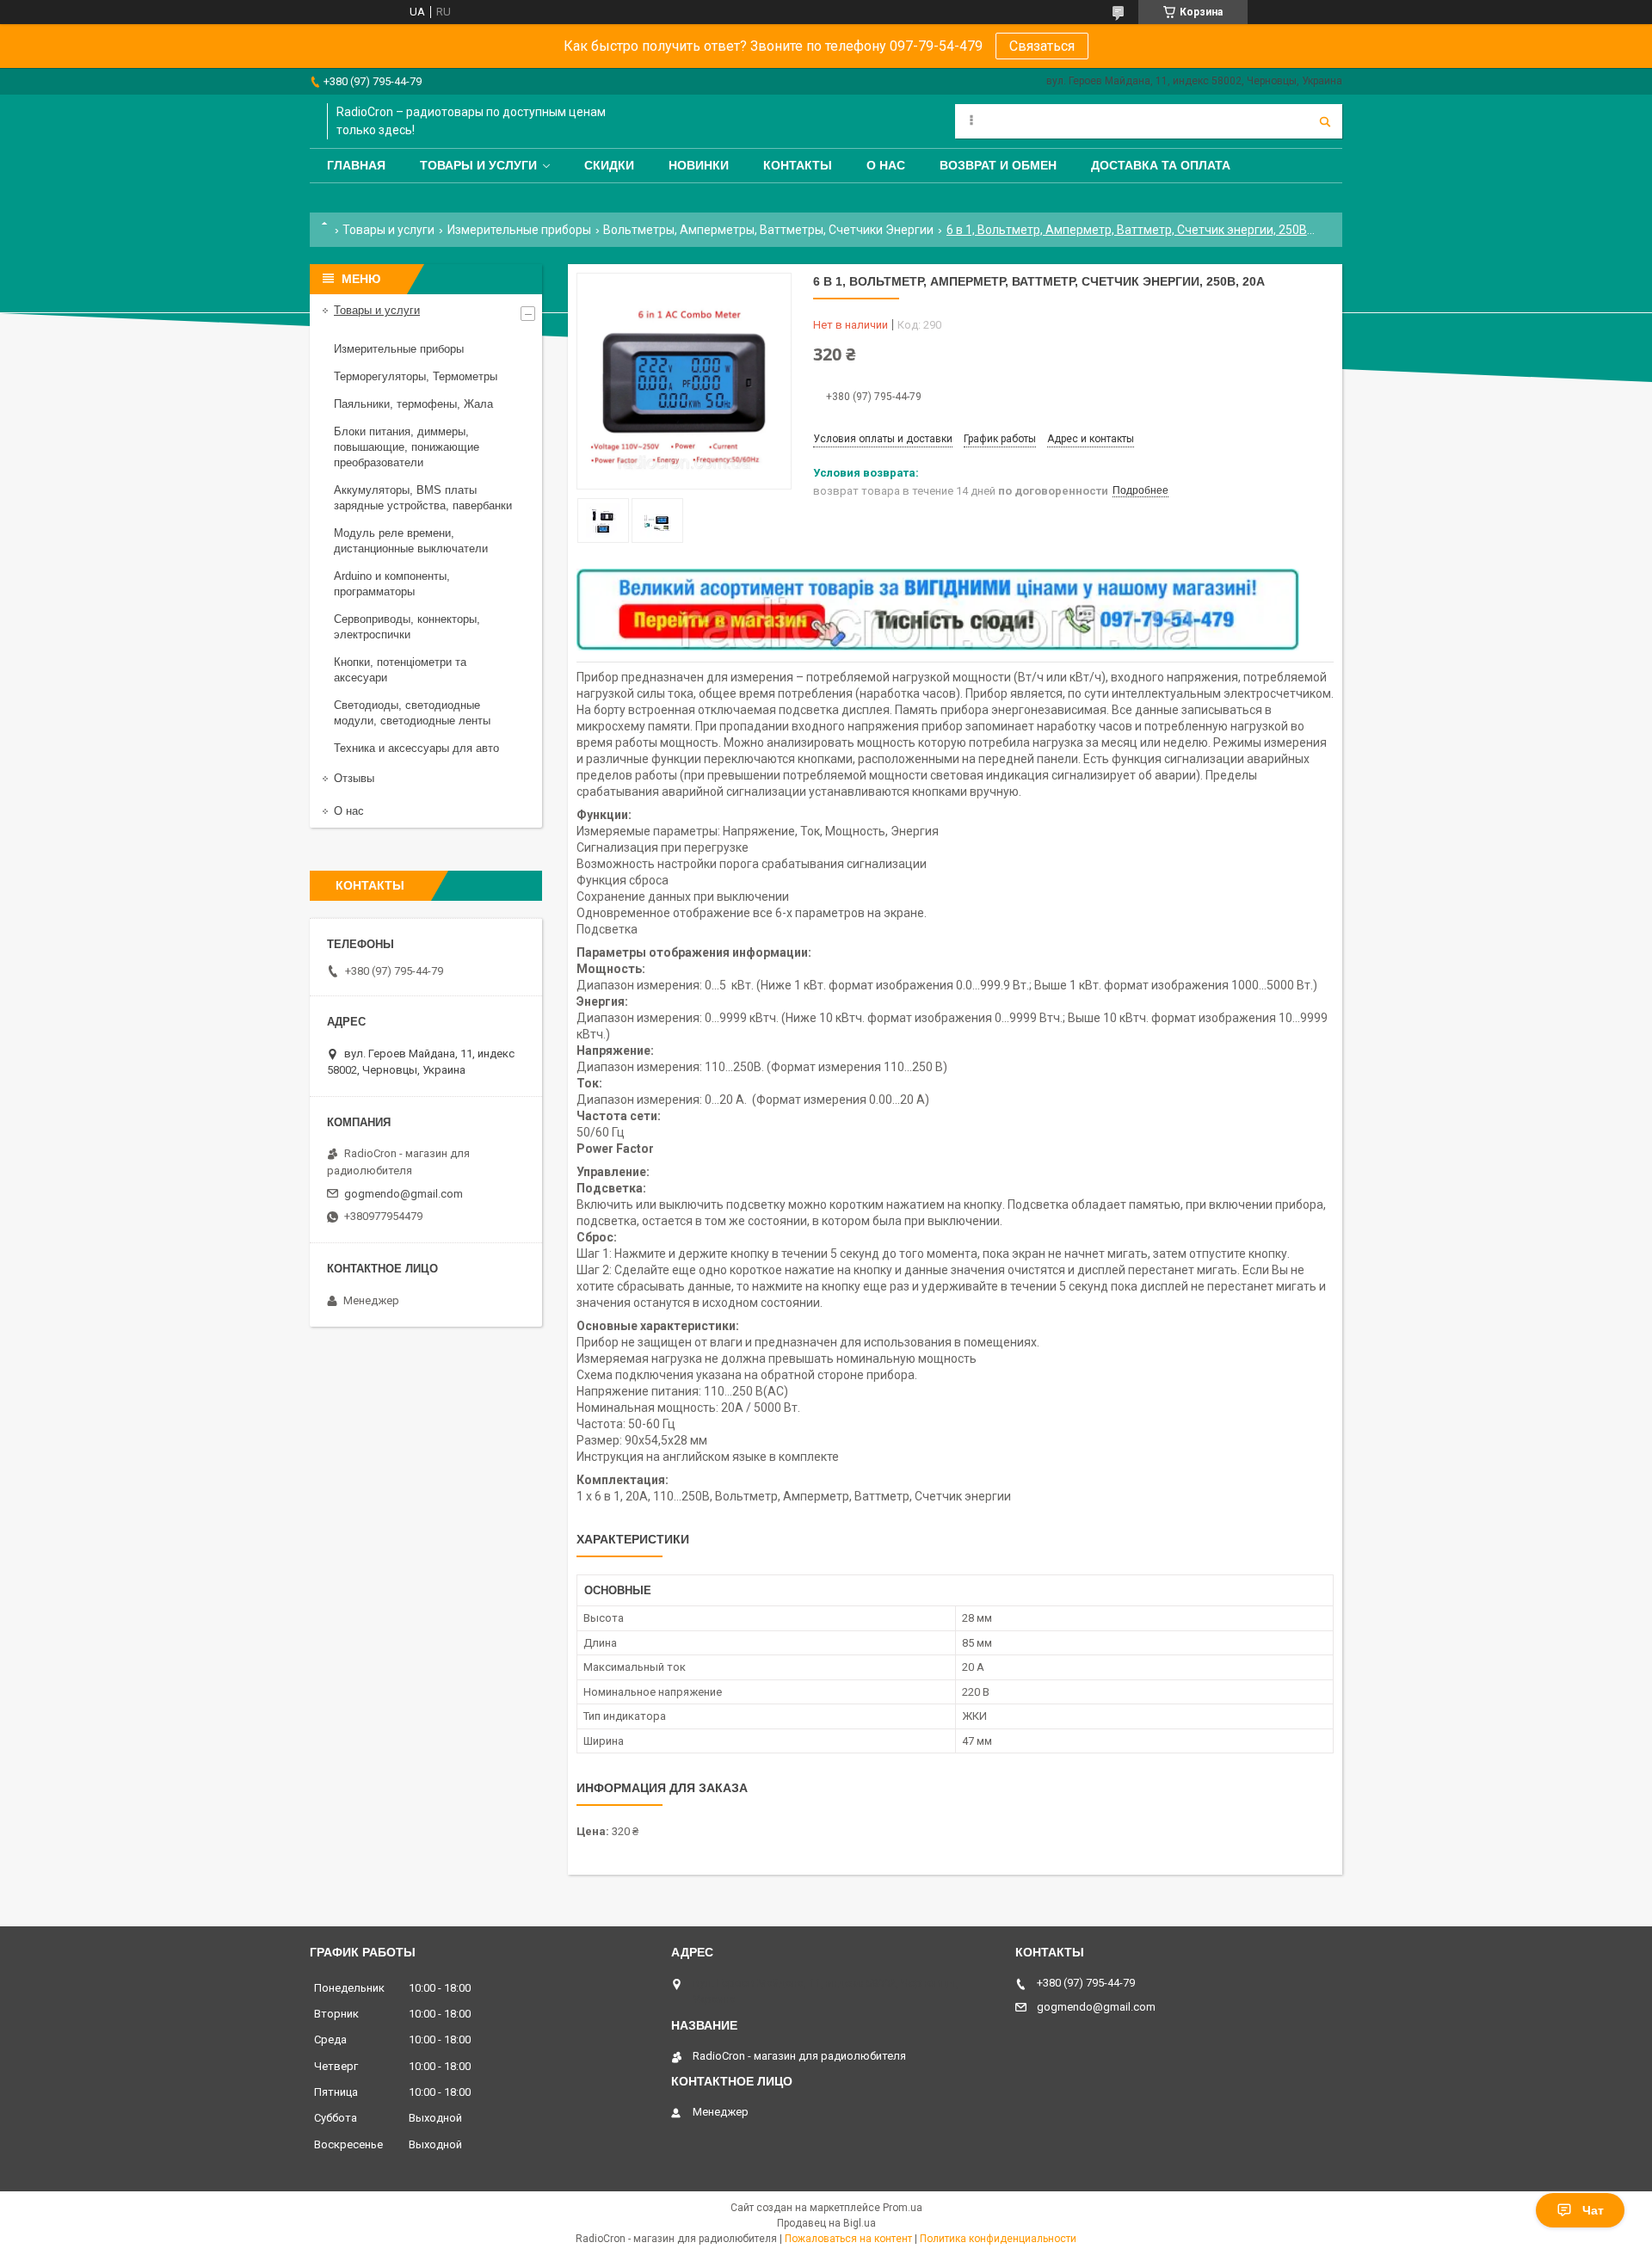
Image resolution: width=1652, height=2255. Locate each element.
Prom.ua (903, 2208)
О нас (886, 165)
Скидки (609, 165)
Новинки (699, 165)
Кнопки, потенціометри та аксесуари (400, 670)
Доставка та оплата (1161, 165)
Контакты (798, 165)
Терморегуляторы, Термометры (416, 376)
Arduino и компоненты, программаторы (392, 584)
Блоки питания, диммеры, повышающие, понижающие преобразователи (407, 447)
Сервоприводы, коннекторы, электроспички (407, 627)
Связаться (1042, 46)
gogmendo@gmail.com (404, 1194)
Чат (1593, 2210)
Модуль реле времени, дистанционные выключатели (411, 541)
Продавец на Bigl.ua (826, 2223)
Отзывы (354, 778)
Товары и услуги (478, 165)
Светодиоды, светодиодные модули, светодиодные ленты (412, 713)
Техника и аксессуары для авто (416, 748)
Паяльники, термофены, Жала (413, 404)
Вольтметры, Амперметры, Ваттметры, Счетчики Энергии (768, 230)
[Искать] (1325, 121)
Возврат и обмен (998, 165)
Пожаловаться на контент (848, 2239)
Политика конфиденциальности (998, 2239)
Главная (356, 165)
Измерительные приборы (519, 230)
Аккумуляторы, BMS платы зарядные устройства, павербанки (423, 498)
